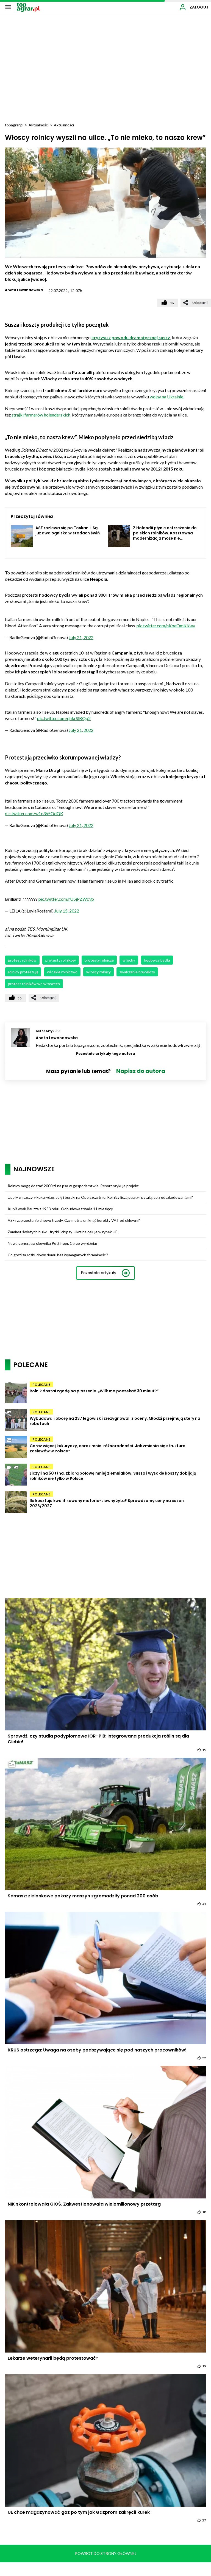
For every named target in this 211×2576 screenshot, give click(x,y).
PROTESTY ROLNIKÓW (61, 960)
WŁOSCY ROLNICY (98, 972)
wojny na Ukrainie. (167, 397)
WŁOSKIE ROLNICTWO (62, 972)
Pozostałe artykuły (99, 1273)
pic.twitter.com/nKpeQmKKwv (166, 626)
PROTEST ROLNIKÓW (22, 960)
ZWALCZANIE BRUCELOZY (137, 972)
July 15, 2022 (67, 911)
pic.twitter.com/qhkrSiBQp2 (64, 718)
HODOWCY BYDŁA (157, 960)
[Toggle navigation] (8, 7)
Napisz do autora (141, 1071)
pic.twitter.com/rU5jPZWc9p (66, 899)
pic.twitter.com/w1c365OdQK (34, 813)
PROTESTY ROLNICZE (99, 960)
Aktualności (39, 125)
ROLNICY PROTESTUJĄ (23, 972)
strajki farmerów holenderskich (41, 415)
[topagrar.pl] (28, 7)
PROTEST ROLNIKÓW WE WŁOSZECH (34, 984)
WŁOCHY (129, 960)
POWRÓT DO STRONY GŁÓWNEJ (106, 2553)
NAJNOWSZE (34, 1169)
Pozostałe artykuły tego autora (105, 1054)
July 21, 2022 (81, 637)
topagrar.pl (14, 125)
